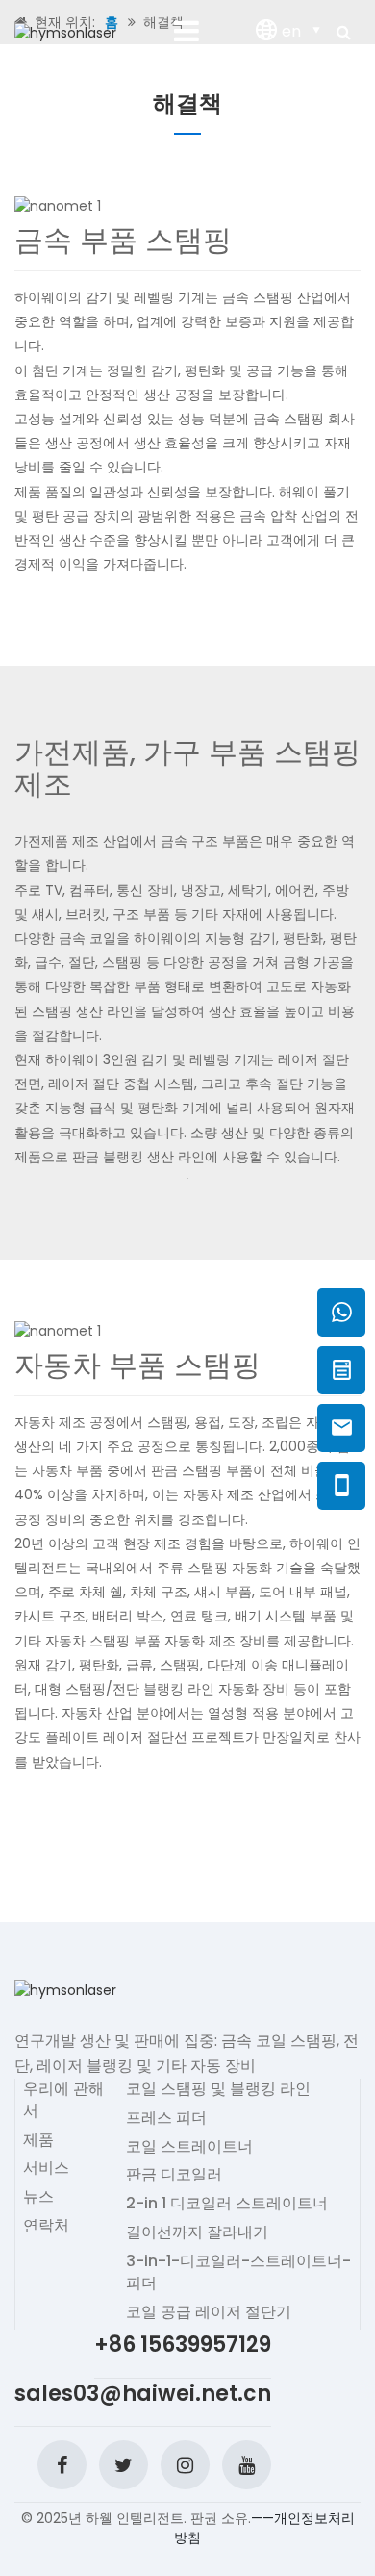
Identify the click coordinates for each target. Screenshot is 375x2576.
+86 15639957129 (183, 2345)
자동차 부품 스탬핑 (137, 1365)
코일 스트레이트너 (189, 2147)
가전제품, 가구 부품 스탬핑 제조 (187, 768)
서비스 (46, 2168)
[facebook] (62, 2465)
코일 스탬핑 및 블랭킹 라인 (218, 2089)
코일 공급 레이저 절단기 (209, 2312)
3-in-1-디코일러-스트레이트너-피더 (238, 2272)
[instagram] (185, 2465)
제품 (38, 2140)
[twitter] (124, 2465)
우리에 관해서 (63, 2100)
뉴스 (38, 2197)
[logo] (65, 32)
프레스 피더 (166, 2118)
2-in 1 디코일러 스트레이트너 (227, 2204)
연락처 (46, 2226)
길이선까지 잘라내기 (197, 2232)
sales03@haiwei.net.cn (143, 2394)
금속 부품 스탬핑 (123, 240)
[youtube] (247, 2465)
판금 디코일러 (174, 2175)
